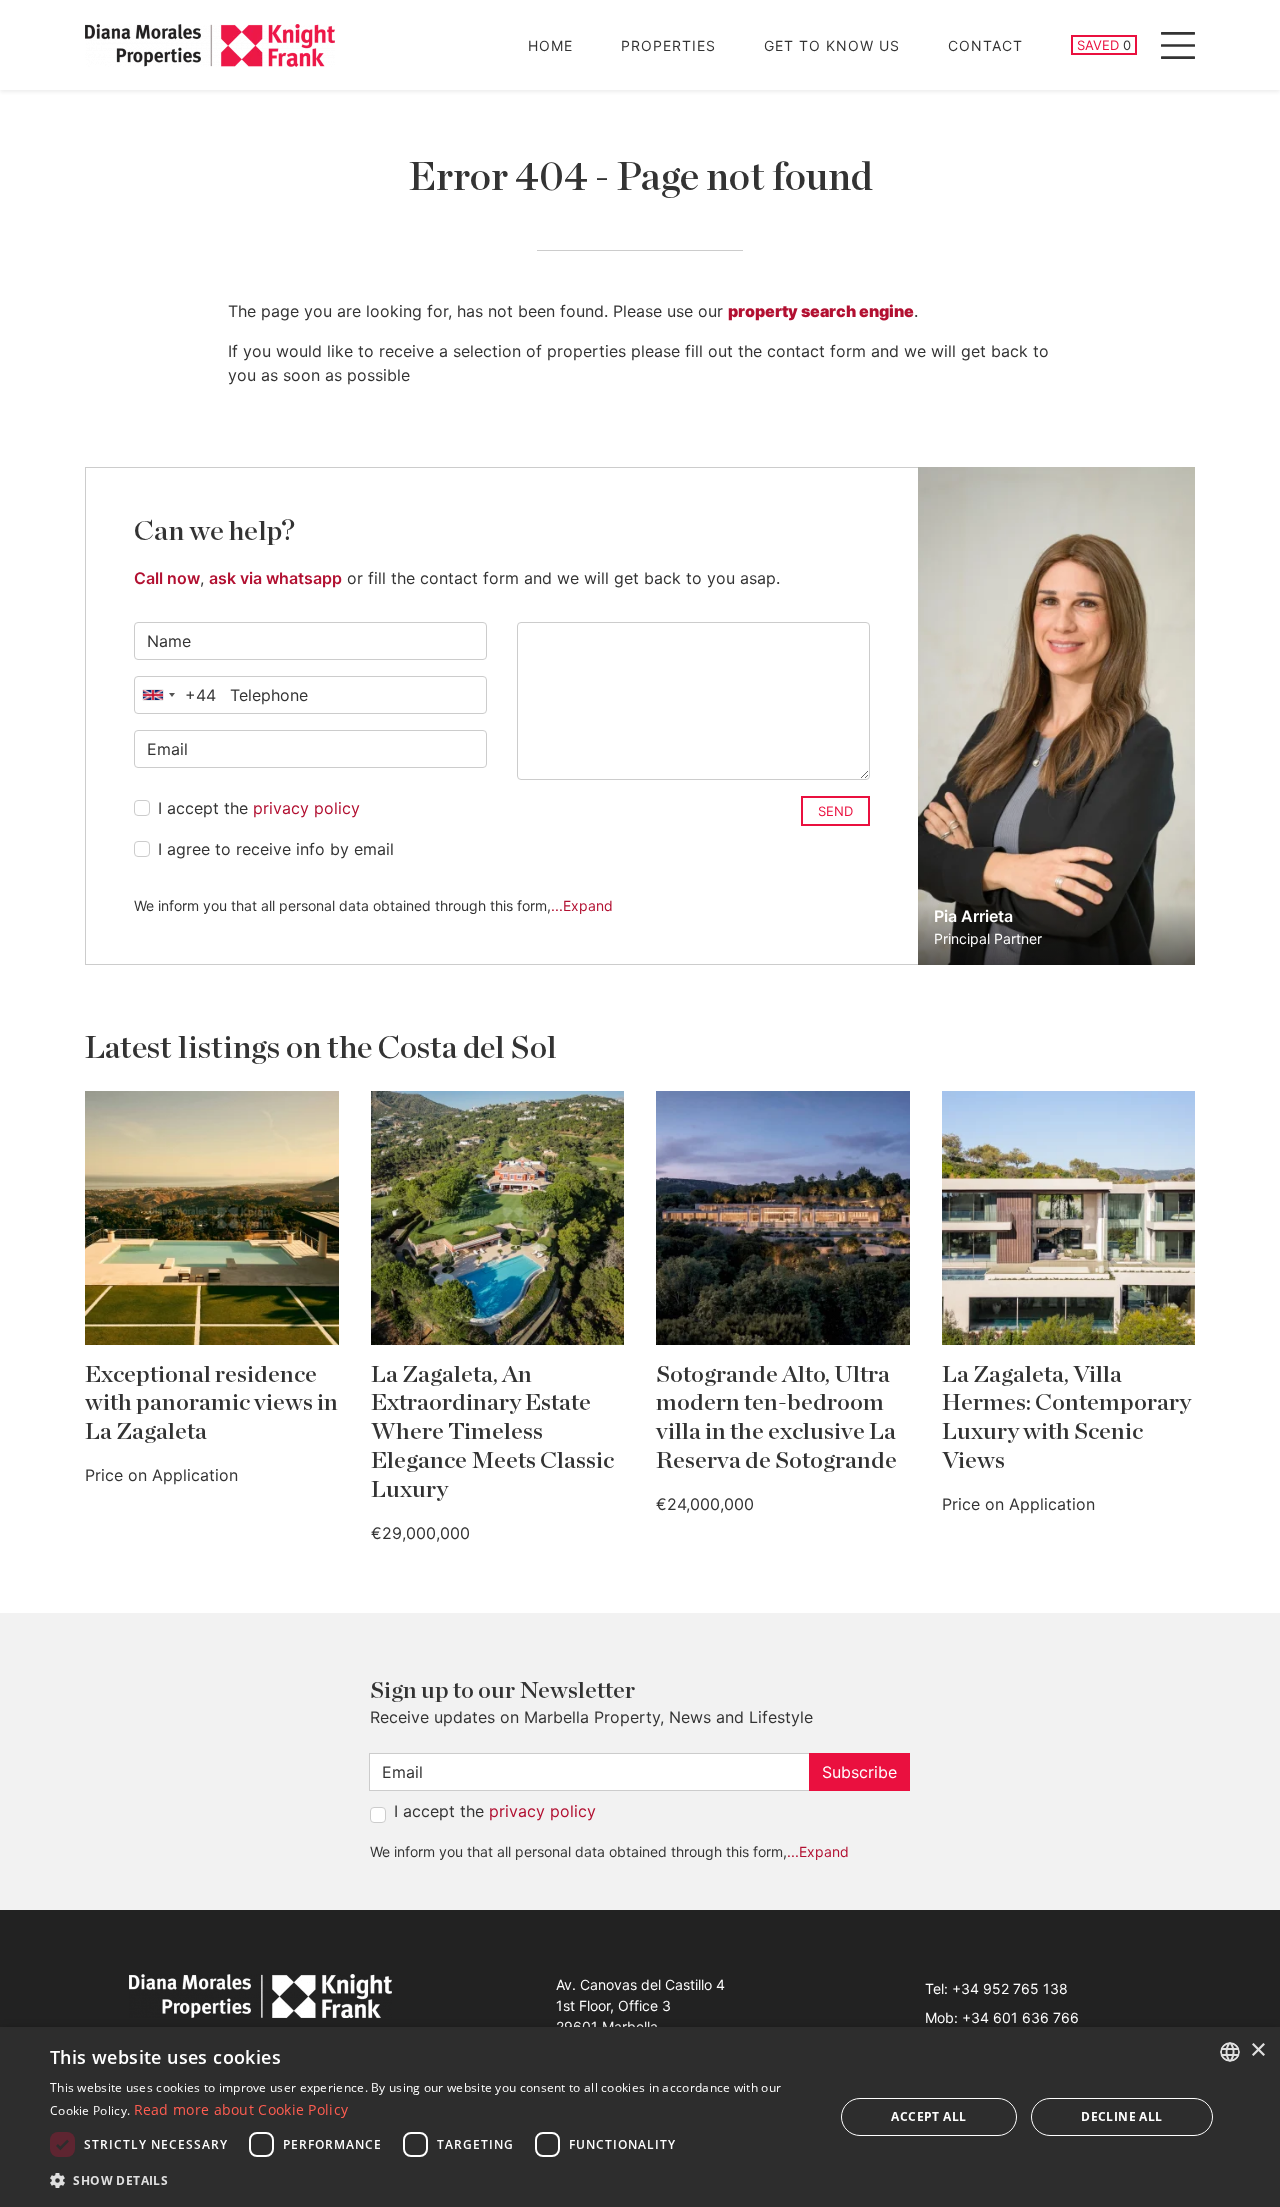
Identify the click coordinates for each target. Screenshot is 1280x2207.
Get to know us (832, 45)
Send (835, 811)
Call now (167, 578)
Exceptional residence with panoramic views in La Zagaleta (211, 1404)
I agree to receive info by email (276, 849)
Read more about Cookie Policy (241, 2109)
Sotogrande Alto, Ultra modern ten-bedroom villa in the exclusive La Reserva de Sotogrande (776, 1418)
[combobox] (175, 695)
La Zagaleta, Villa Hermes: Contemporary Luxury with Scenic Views (1066, 1418)
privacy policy (306, 808)
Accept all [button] (928, 2116)
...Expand (582, 905)
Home (550, 45)
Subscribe (859, 1772)
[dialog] (640, 2117)
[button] (430, 2180)
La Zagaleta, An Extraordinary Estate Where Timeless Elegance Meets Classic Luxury (492, 1432)
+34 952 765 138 (1010, 1988)
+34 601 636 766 (1020, 2017)
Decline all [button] (1121, 2116)
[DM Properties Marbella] (210, 45)
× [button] (1257, 2050)
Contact (985, 45)
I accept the (259, 808)
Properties (668, 45)
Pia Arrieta (973, 916)
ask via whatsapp (275, 578)
